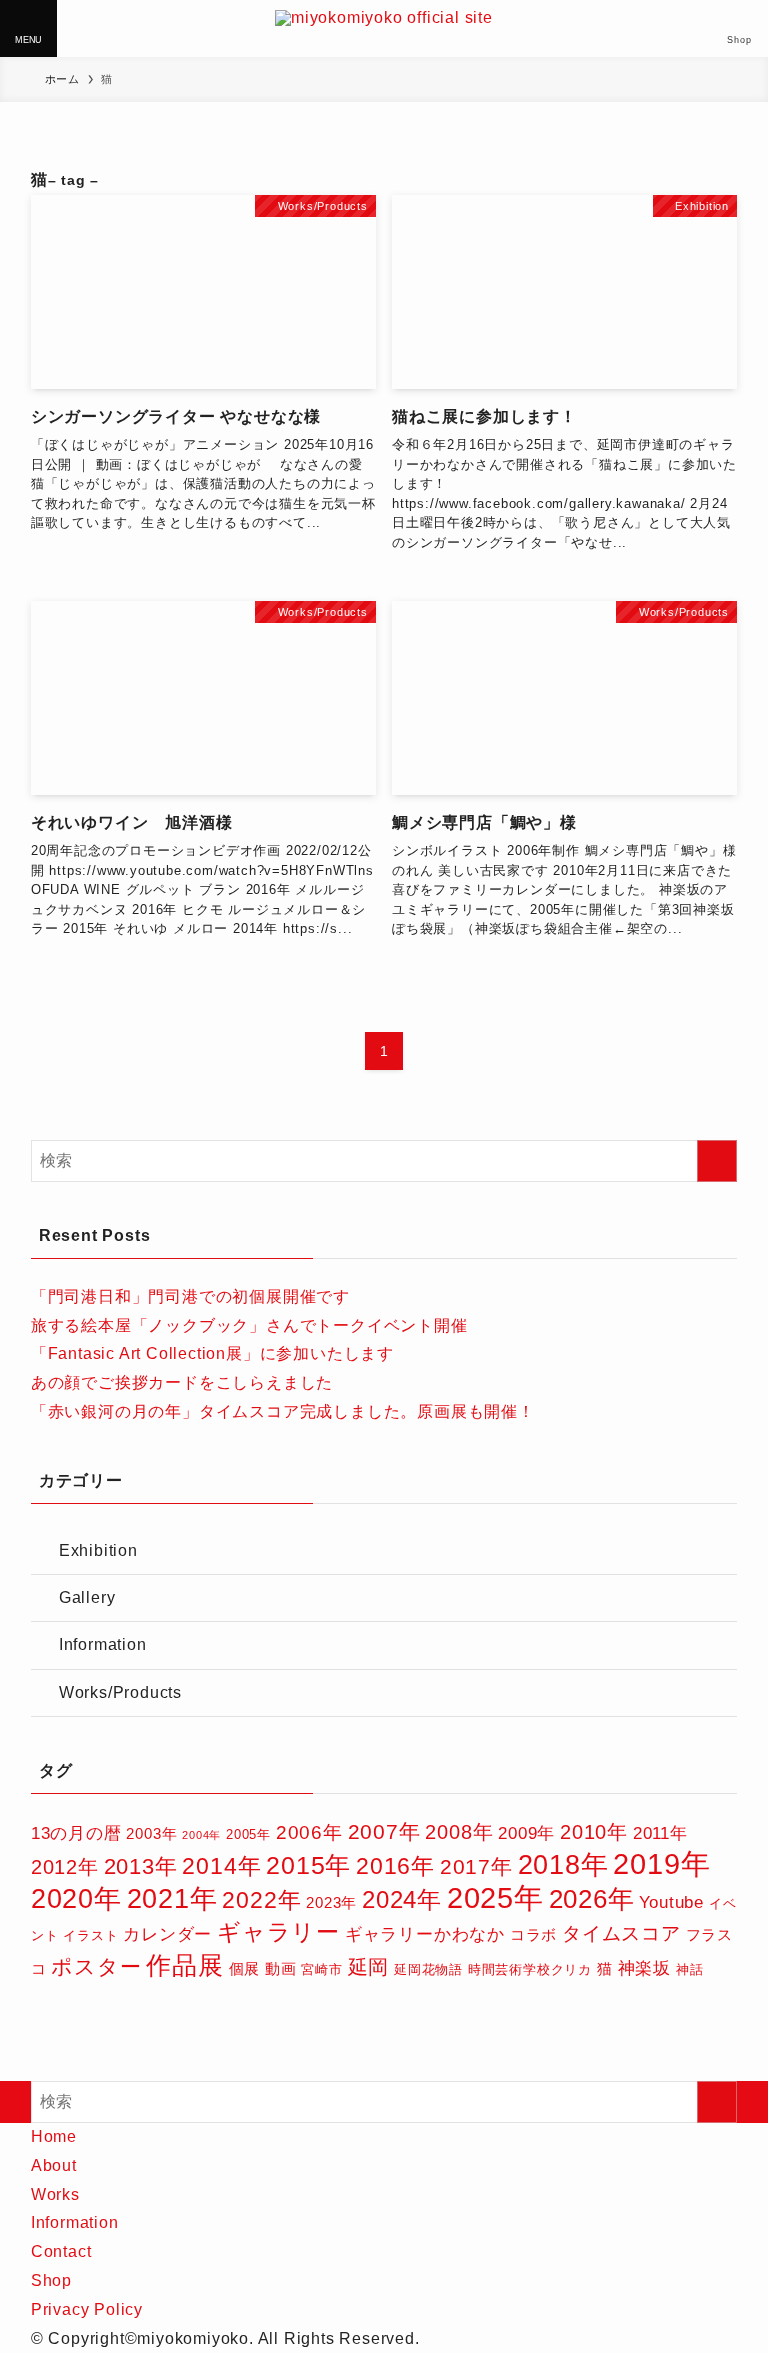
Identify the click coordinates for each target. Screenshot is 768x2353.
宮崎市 (321, 1969)
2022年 (261, 1900)
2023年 (331, 1902)
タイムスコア (621, 1933)
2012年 (65, 1867)
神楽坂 (644, 1968)
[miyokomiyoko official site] (384, 28)
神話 (690, 1969)
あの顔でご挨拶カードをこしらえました (182, 1382)
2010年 (594, 1832)
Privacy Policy (87, 2309)
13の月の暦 (76, 1833)
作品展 (184, 1965)
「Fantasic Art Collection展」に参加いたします (212, 1353)
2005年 (248, 1834)
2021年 (172, 1898)
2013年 (141, 1866)
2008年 (459, 1832)
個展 (245, 1968)
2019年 (661, 1863)
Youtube (671, 1902)
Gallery (87, 1597)
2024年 (402, 1899)
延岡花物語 (428, 1969)
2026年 (592, 1899)
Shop (51, 2280)
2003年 (151, 1833)
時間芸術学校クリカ (530, 1969)
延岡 (369, 1967)
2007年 (384, 1831)
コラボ (533, 1934)
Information (103, 1644)
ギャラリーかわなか (425, 1934)
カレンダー (167, 1934)
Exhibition (98, 1550)
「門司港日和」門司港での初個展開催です (190, 1296)
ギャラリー (278, 1932)
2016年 (395, 1866)
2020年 (76, 1898)
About (54, 2165)
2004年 (201, 1835)
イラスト (90, 1935)
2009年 (526, 1833)
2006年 (309, 1832)
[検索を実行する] (717, 1161)
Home (54, 2136)
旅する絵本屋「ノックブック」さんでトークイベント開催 (249, 1325)
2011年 (660, 1833)
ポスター (96, 1966)
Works (55, 2194)
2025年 (495, 1898)
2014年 (221, 1866)
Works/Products (120, 1692)
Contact (61, 2251)
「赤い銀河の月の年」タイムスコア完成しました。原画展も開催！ (283, 1411)
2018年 (563, 1865)
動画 (281, 1968)
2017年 (476, 1866)
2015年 (308, 1865)
